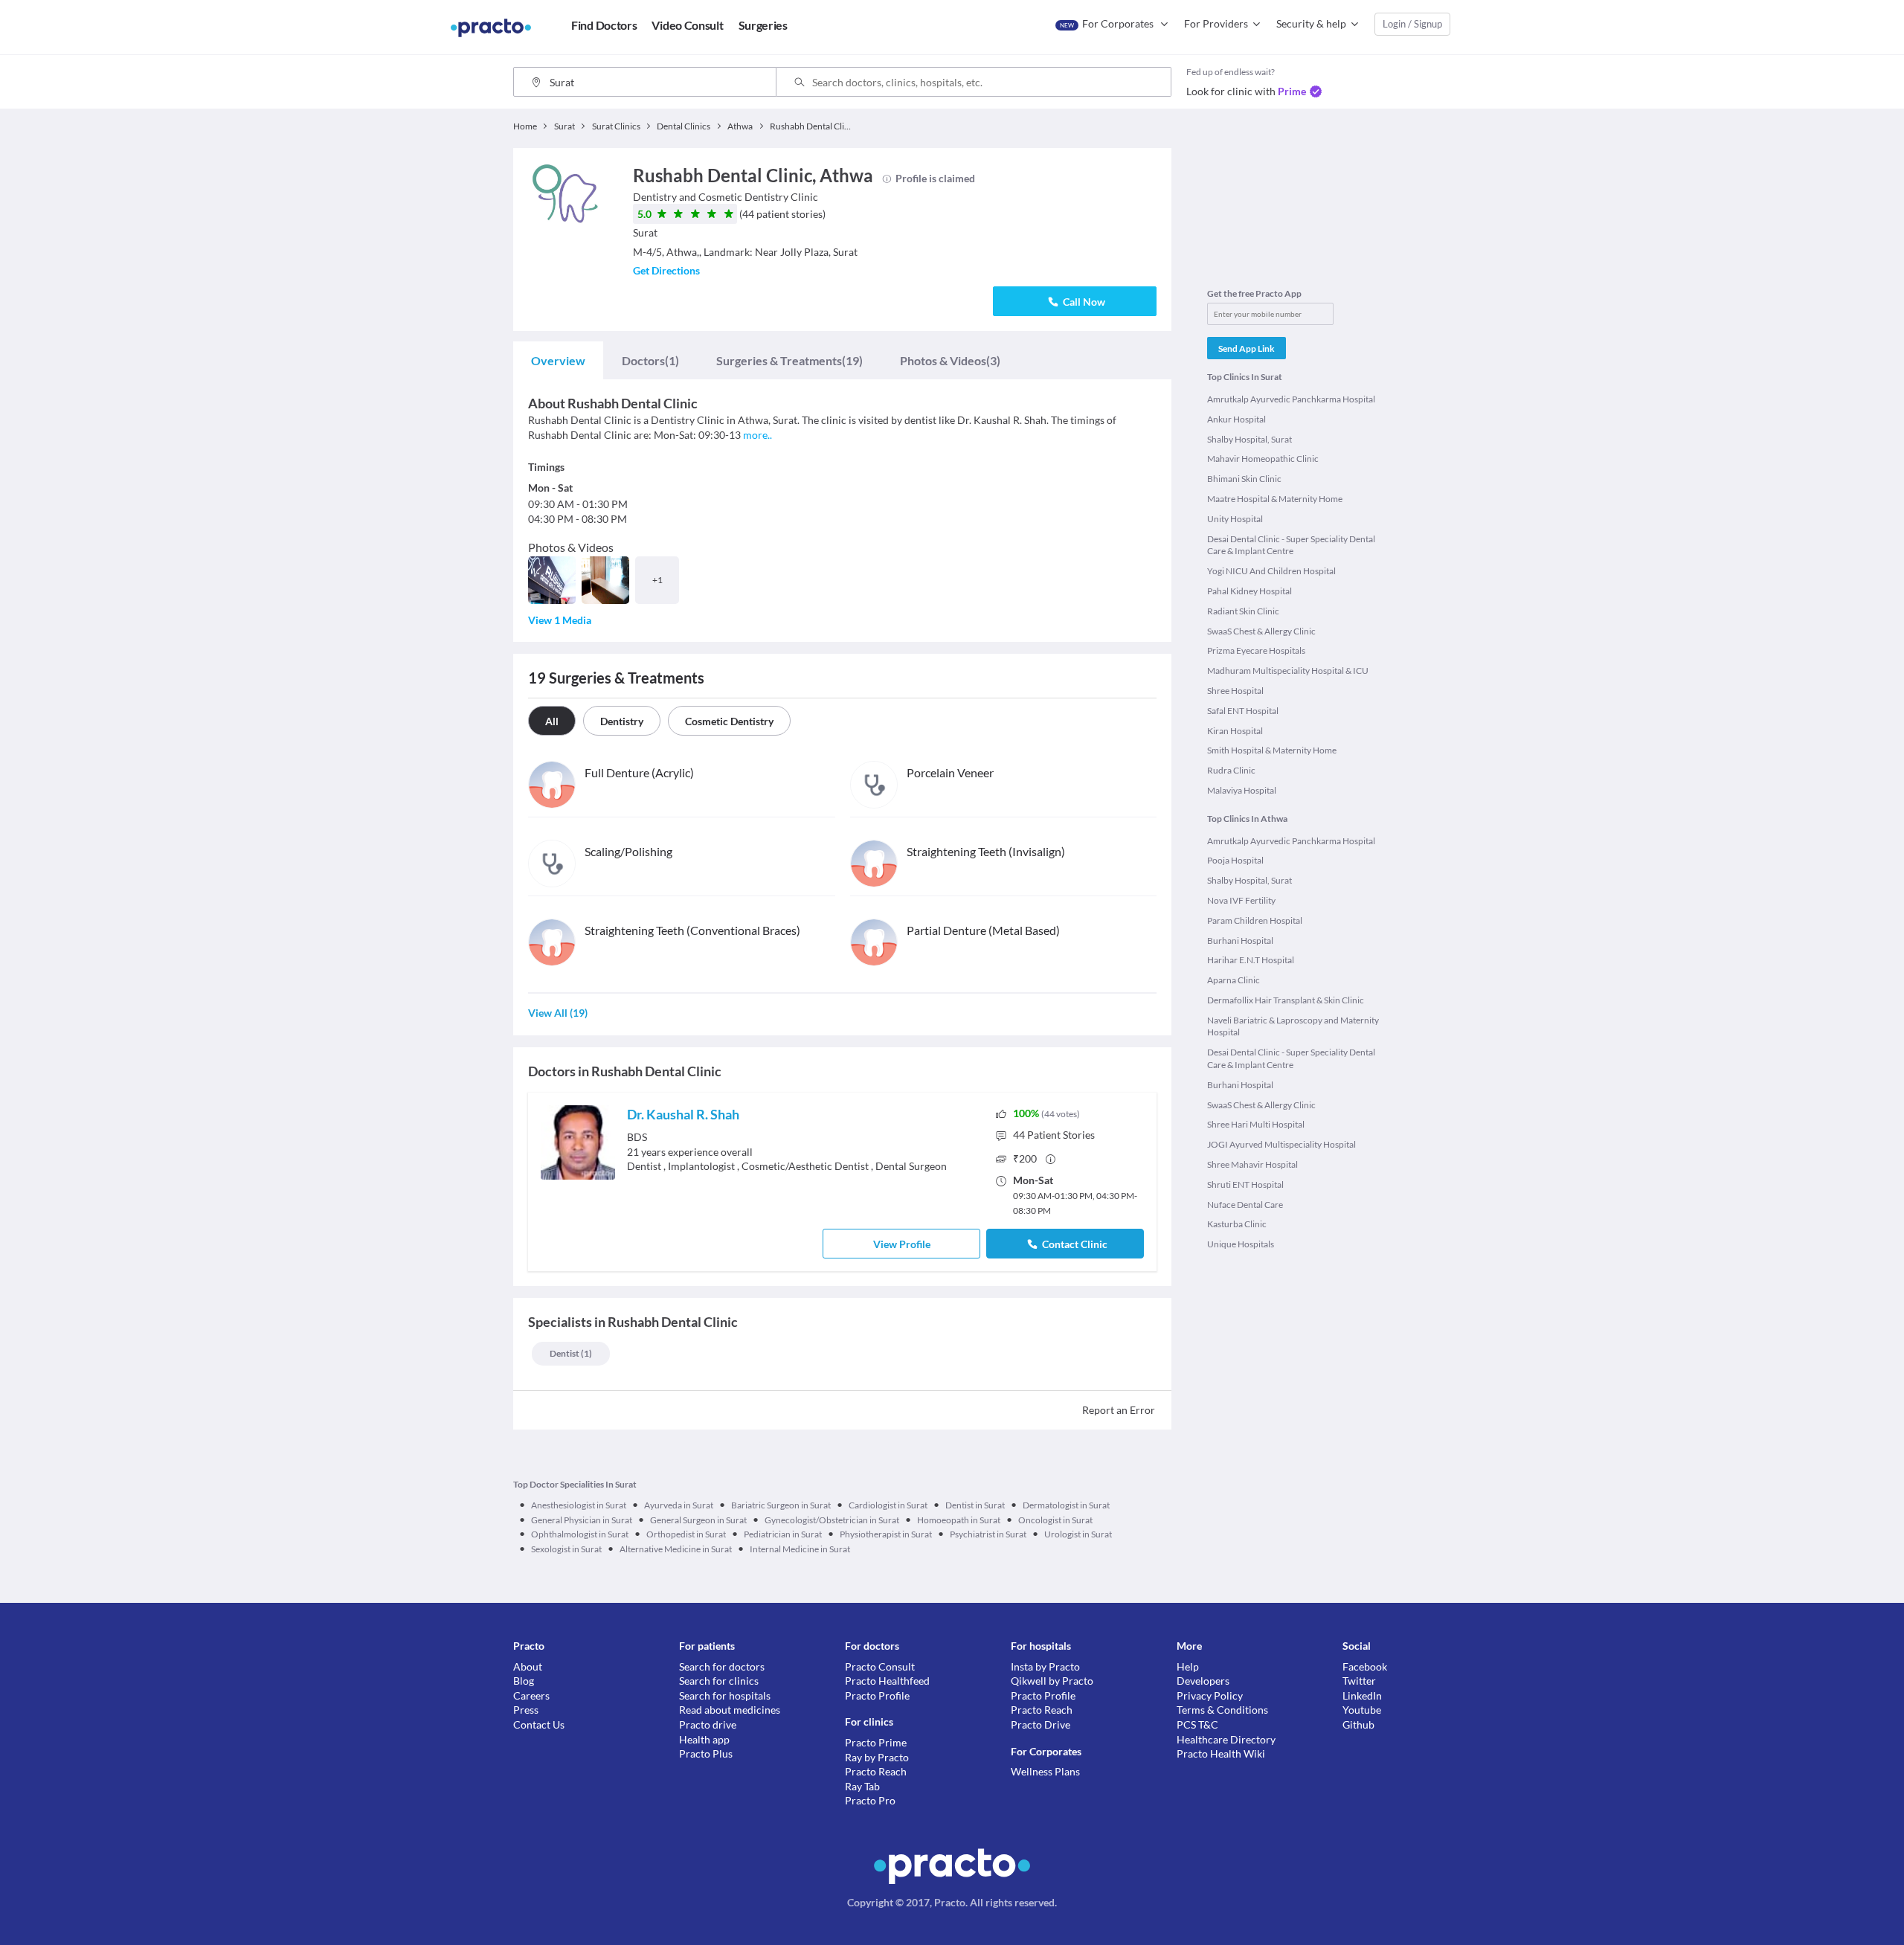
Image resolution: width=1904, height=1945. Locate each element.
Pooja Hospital (1235, 860)
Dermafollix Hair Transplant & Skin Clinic (1286, 1000)
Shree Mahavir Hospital (1252, 1164)
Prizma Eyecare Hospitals (1256, 650)
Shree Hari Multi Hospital (1256, 1124)
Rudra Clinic (1231, 770)
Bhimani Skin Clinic (1244, 479)
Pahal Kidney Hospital (1249, 591)
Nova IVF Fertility (1241, 900)
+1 (657, 580)
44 (1054, 1135)
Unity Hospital (1235, 519)
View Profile (902, 1244)
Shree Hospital (1235, 691)
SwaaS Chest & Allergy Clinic (1261, 631)
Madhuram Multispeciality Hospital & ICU (1288, 671)
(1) (650, 360)
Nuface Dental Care (1245, 1205)
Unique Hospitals (1241, 1244)
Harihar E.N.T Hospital (1251, 960)
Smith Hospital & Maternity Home (1272, 750)
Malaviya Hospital (1242, 790)
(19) (789, 360)
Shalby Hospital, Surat (1249, 439)
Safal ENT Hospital (1243, 711)
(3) (950, 360)
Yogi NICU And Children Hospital (1271, 571)
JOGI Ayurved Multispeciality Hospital (1281, 1144)
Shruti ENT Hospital (1245, 1184)
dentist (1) (571, 1353)
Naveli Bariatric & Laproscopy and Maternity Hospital (1293, 1026)
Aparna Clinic (1234, 980)
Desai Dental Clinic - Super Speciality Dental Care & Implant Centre (1291, 545)
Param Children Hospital (1255, 920)
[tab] (558, 361)
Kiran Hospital (1235, 731)
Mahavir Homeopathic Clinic (1263, 459)
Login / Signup (1412, 24)
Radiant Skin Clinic (1243, 611)
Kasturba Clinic (1237, 1224)
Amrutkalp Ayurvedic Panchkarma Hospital (1291, 399)
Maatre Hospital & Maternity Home (1275, 499)
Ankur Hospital (1236, 419)
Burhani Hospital (1240, 941)
